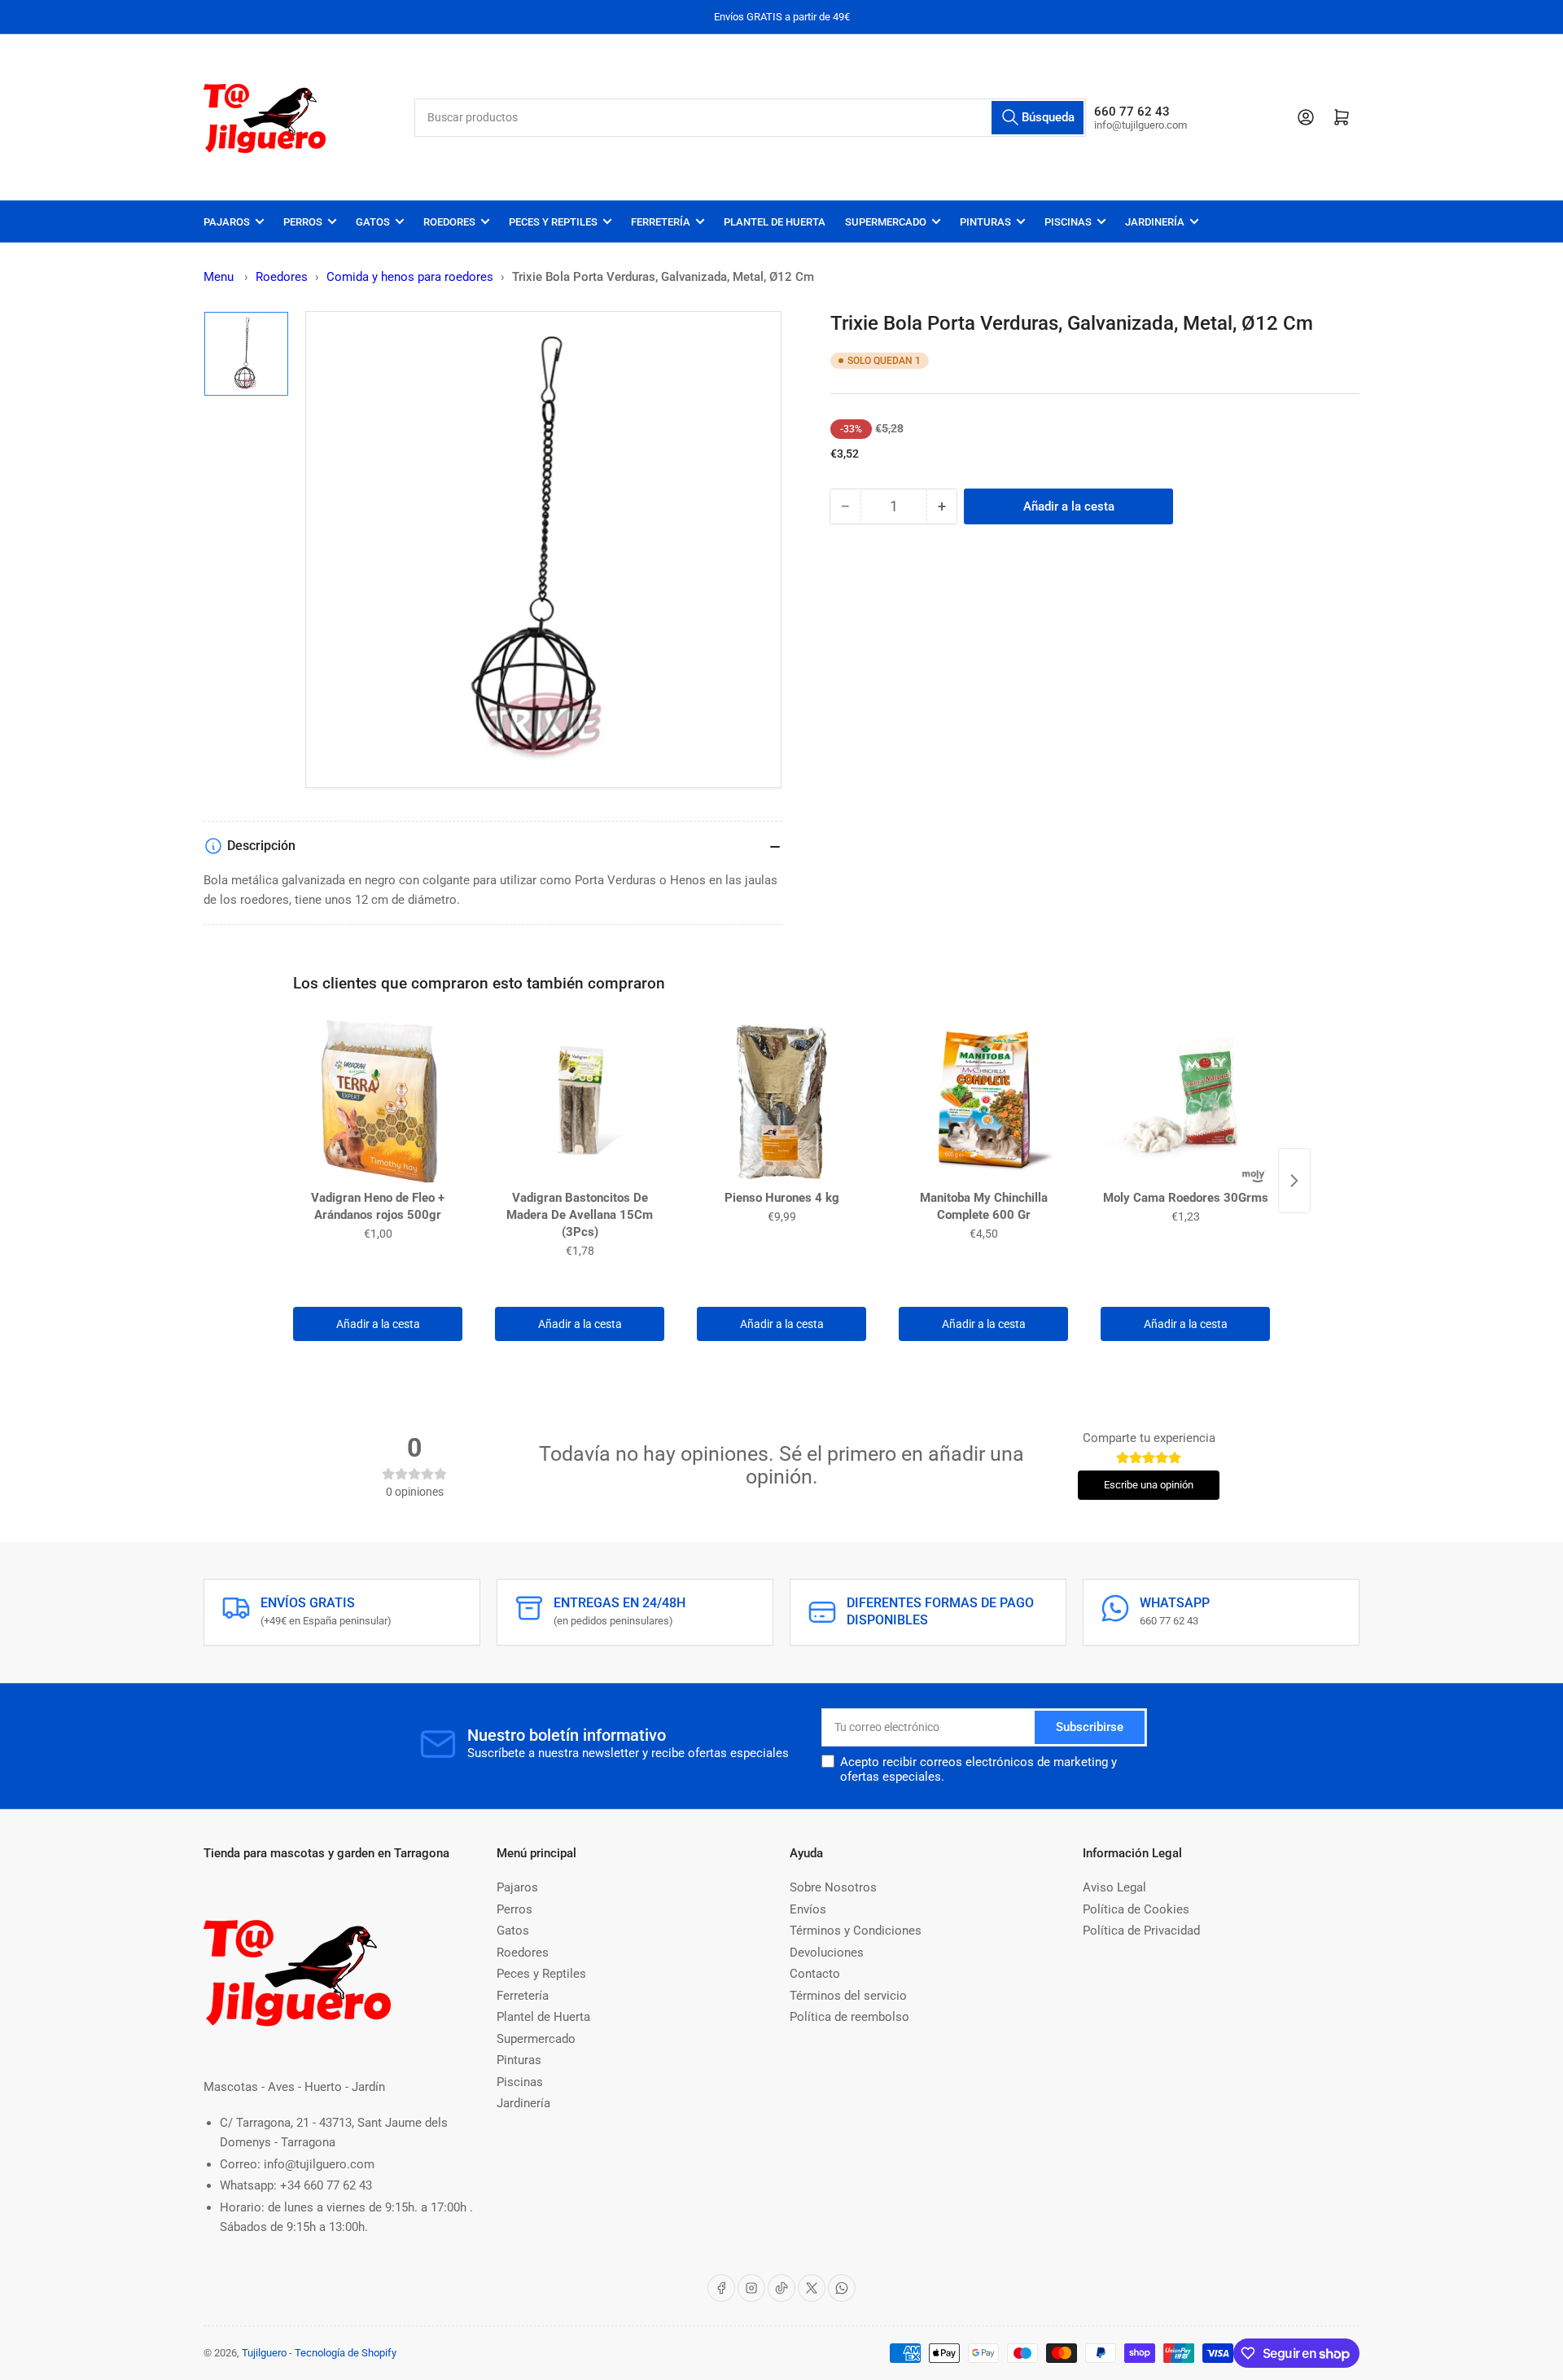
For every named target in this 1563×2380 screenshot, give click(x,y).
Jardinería (1155, 222)
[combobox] (751, 118)
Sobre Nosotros (833, 1887)
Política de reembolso (849, 2017)
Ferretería (661, 222)
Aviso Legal (1114, 1887)
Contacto (815, 1974)
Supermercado (886, 222)
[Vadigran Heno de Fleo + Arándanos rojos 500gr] (378, 1102)
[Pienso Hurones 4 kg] (781, 1102)
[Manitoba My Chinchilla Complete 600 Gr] (983, 1102)
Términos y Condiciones (856, 1931)
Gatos (373, 222)
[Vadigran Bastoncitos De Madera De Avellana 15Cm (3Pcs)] (580, 1102)
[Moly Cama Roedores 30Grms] (1185, 1102)
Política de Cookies (1136, 1909)
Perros (303, 222)
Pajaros (227, 222)
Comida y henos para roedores (410, 277)
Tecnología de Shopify (346, 2353)
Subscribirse (1090, 1727)
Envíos (808, 1909)
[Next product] (1294, 1181)
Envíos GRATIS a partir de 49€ (782, 17)
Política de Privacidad (1141, 1931)
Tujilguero (264, 2353)
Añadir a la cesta (378, 1324)
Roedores (449, 222)
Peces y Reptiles (553, 222)
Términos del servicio (848, 1996)
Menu (219, 277)
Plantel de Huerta (775, 222)
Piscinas (1068, 222)
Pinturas (985, 222)
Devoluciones (827, 1953)
